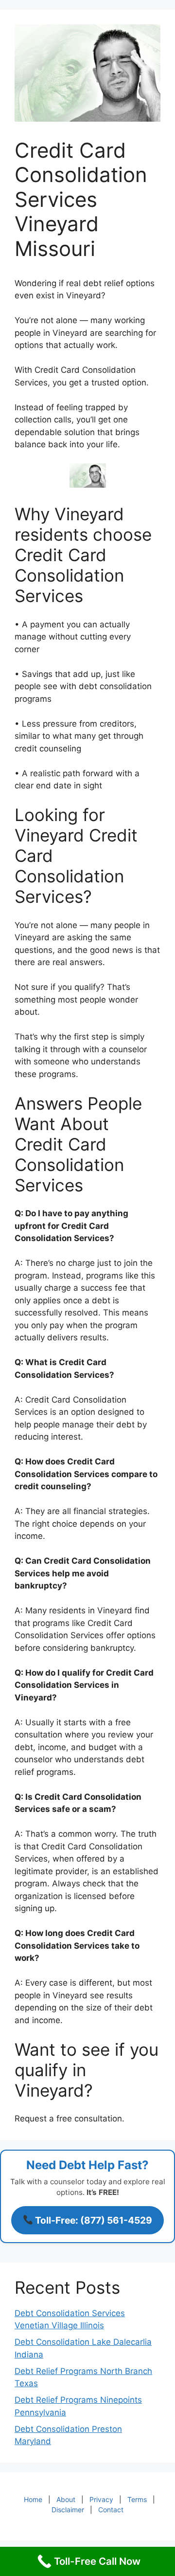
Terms (137, 2499)
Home (33, 2499)
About (66, 2499)
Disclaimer (68, 2510)
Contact (111, 2510)
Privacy (101, 2499)
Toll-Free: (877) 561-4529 (93, 2220)
